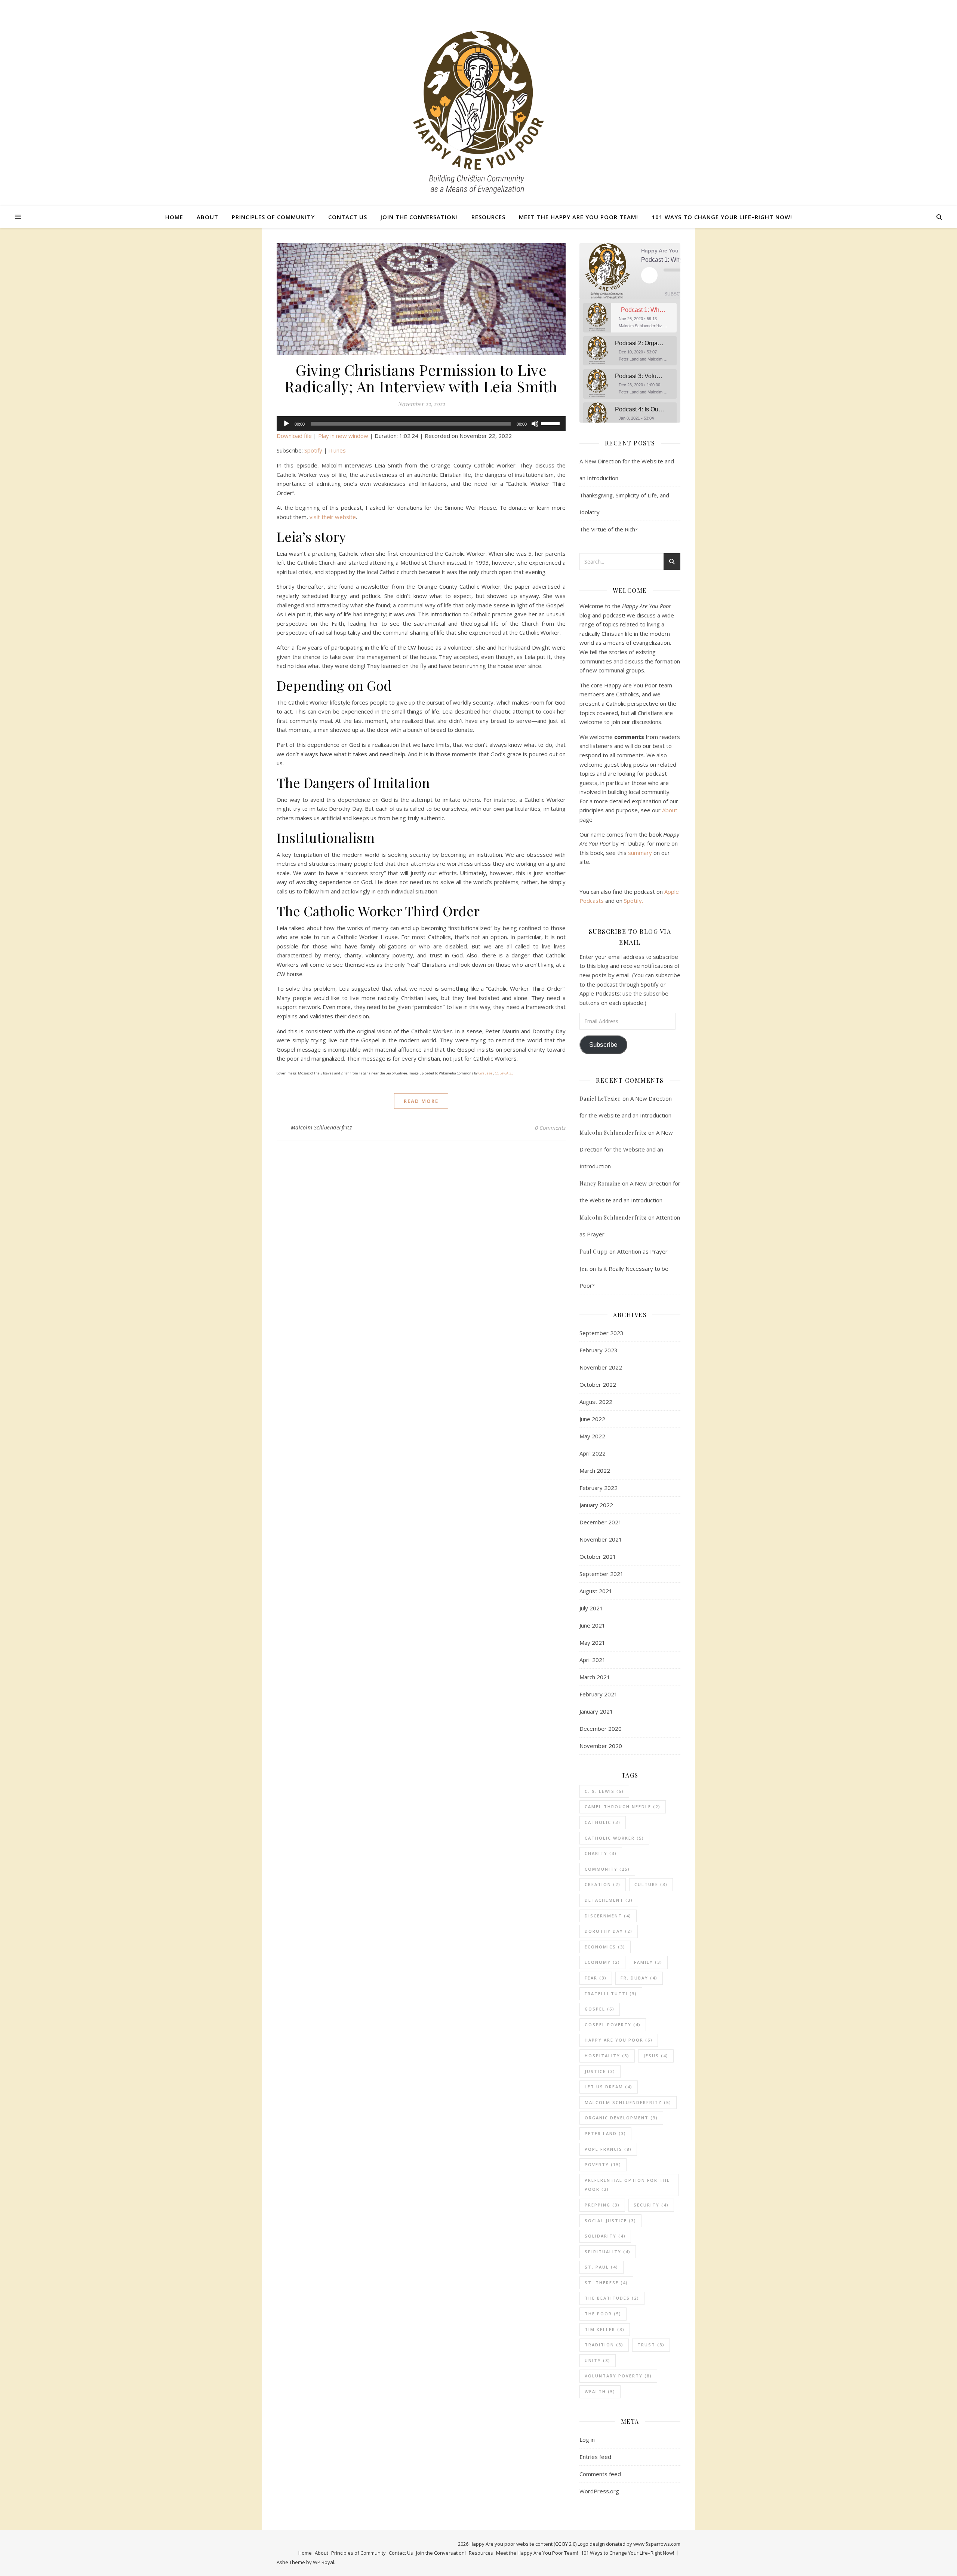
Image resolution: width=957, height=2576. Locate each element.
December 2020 (601, 1729)
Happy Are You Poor (619, 2040)
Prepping (602, 2205)
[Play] (286, 424)
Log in (587, 2439)
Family (648, 1962)
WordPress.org (599, 2491)
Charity (601, 1853)
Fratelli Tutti (611, 1994)
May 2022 (592, 1436)
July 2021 (591, 1608)
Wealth (600, 2391)
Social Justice (610, 2221)
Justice (600, 2071)
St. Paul (601, 2267)
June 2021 (592, 1625)
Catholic (603, 1822)
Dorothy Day (609, 1931)
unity (598, 2360)
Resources (488, 217)
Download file (294, 436)
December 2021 (601, 1522)
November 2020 (601, 1746)
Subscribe (677, 294)
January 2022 (596, 1505)
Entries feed (595, 2457)
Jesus (656, 2056)
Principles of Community (273, 217)
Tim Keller (605, 2329)
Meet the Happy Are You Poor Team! (578, 217)
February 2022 (598, 1488)
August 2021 (596, 1591)
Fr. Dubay (639, 1978)
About (207, 217)
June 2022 (592, 1419)
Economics (605, 1947)
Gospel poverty (613, 2025)
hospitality (607, 2056)
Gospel (600, 2009)
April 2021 (593, 1660)
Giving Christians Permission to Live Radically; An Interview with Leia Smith (421, 378)
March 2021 (595, 1677)
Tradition (604, 2345)
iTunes (337, 450)
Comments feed (600, 2474)
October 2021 (598, 1557)
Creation (603, 1884)
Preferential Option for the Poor (627, 2185)
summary (640, 853)
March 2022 (595, 1471)
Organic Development (621, 2118)
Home (174, 217)
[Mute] (535, 424)
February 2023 (598, 1350)
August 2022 (596, 1402)
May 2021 (592, 1643)
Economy (602, 1962)
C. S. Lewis (604, 1791)
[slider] (551, 423)
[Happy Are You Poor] (478, 112)
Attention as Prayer (642, 1251)
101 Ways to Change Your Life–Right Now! (722, 217)
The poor (603, 2314)
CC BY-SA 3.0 (504, 1073)
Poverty (603, 2164)
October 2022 (598, 1384)
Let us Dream (609, 2087)
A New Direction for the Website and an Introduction (626, 1149)
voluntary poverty (618, 2376)
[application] (421, 424)
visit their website (333, 517)
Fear (596, 1978)
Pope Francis (608, 2149)
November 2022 (601, 1367)
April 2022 (593, 1453)
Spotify (313, 450)
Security (651, 2205)
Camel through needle (623, 1807)
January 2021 (596, 1711)
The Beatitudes (612, 2298)
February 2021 (598, 1694)
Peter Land (605, 2133)
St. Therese (606, 2283)
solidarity (605, 2236)
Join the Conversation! (419, 217)
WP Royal (324, 2562)
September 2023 (601, 1333)
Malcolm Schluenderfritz (321, 1127)
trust (651, 2345)
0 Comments (550, 1128)
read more (421, 1101)
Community (607, 1869)
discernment (608, 1916)
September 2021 (601, 1574)
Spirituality (608, 2252)
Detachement (609, 1900)
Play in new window (343, 436)
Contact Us (348, 217)
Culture (651, 1884)
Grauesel (486, 1073)
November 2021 (601, 1539)
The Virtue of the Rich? (609, 529)
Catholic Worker (614, 1838)
